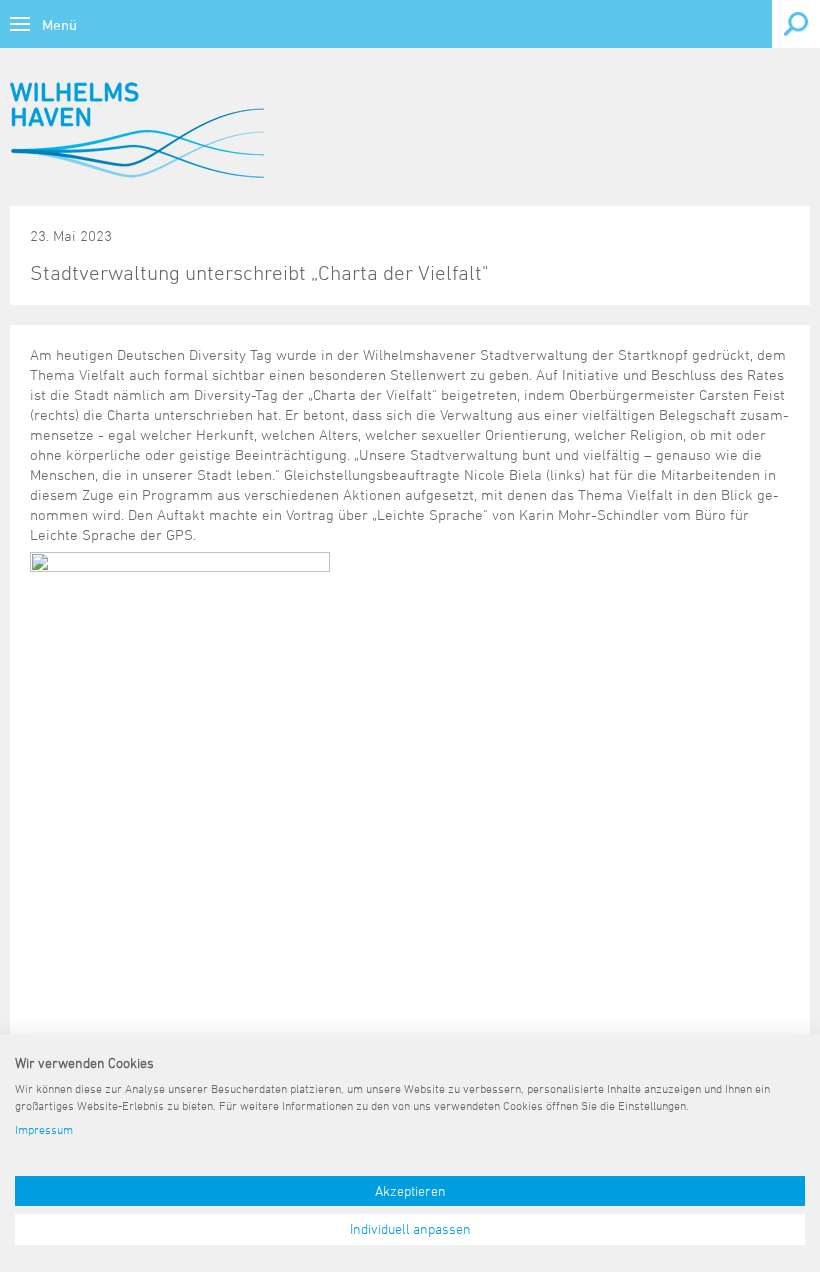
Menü (59, 24)
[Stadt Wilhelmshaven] (137, 130)
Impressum (44, 1129)
